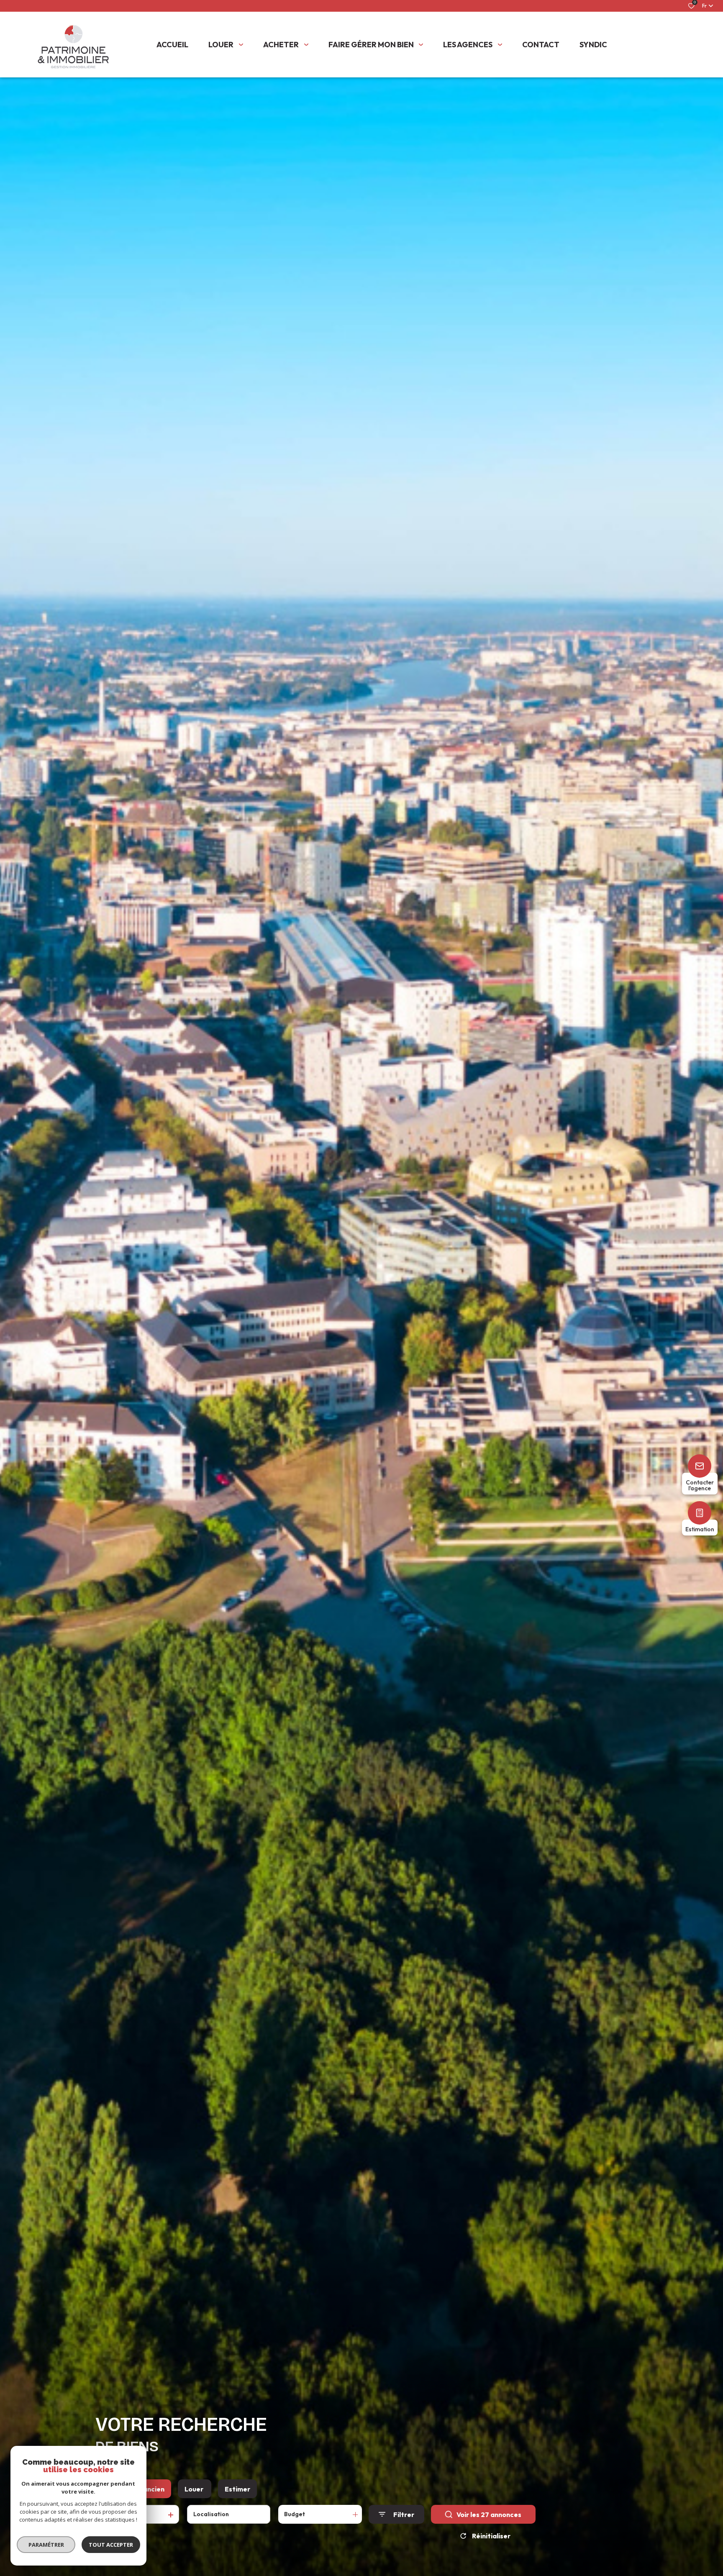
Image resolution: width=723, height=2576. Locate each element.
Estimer (237, 2489)
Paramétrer (46, 2545)
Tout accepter (111, 2545)
